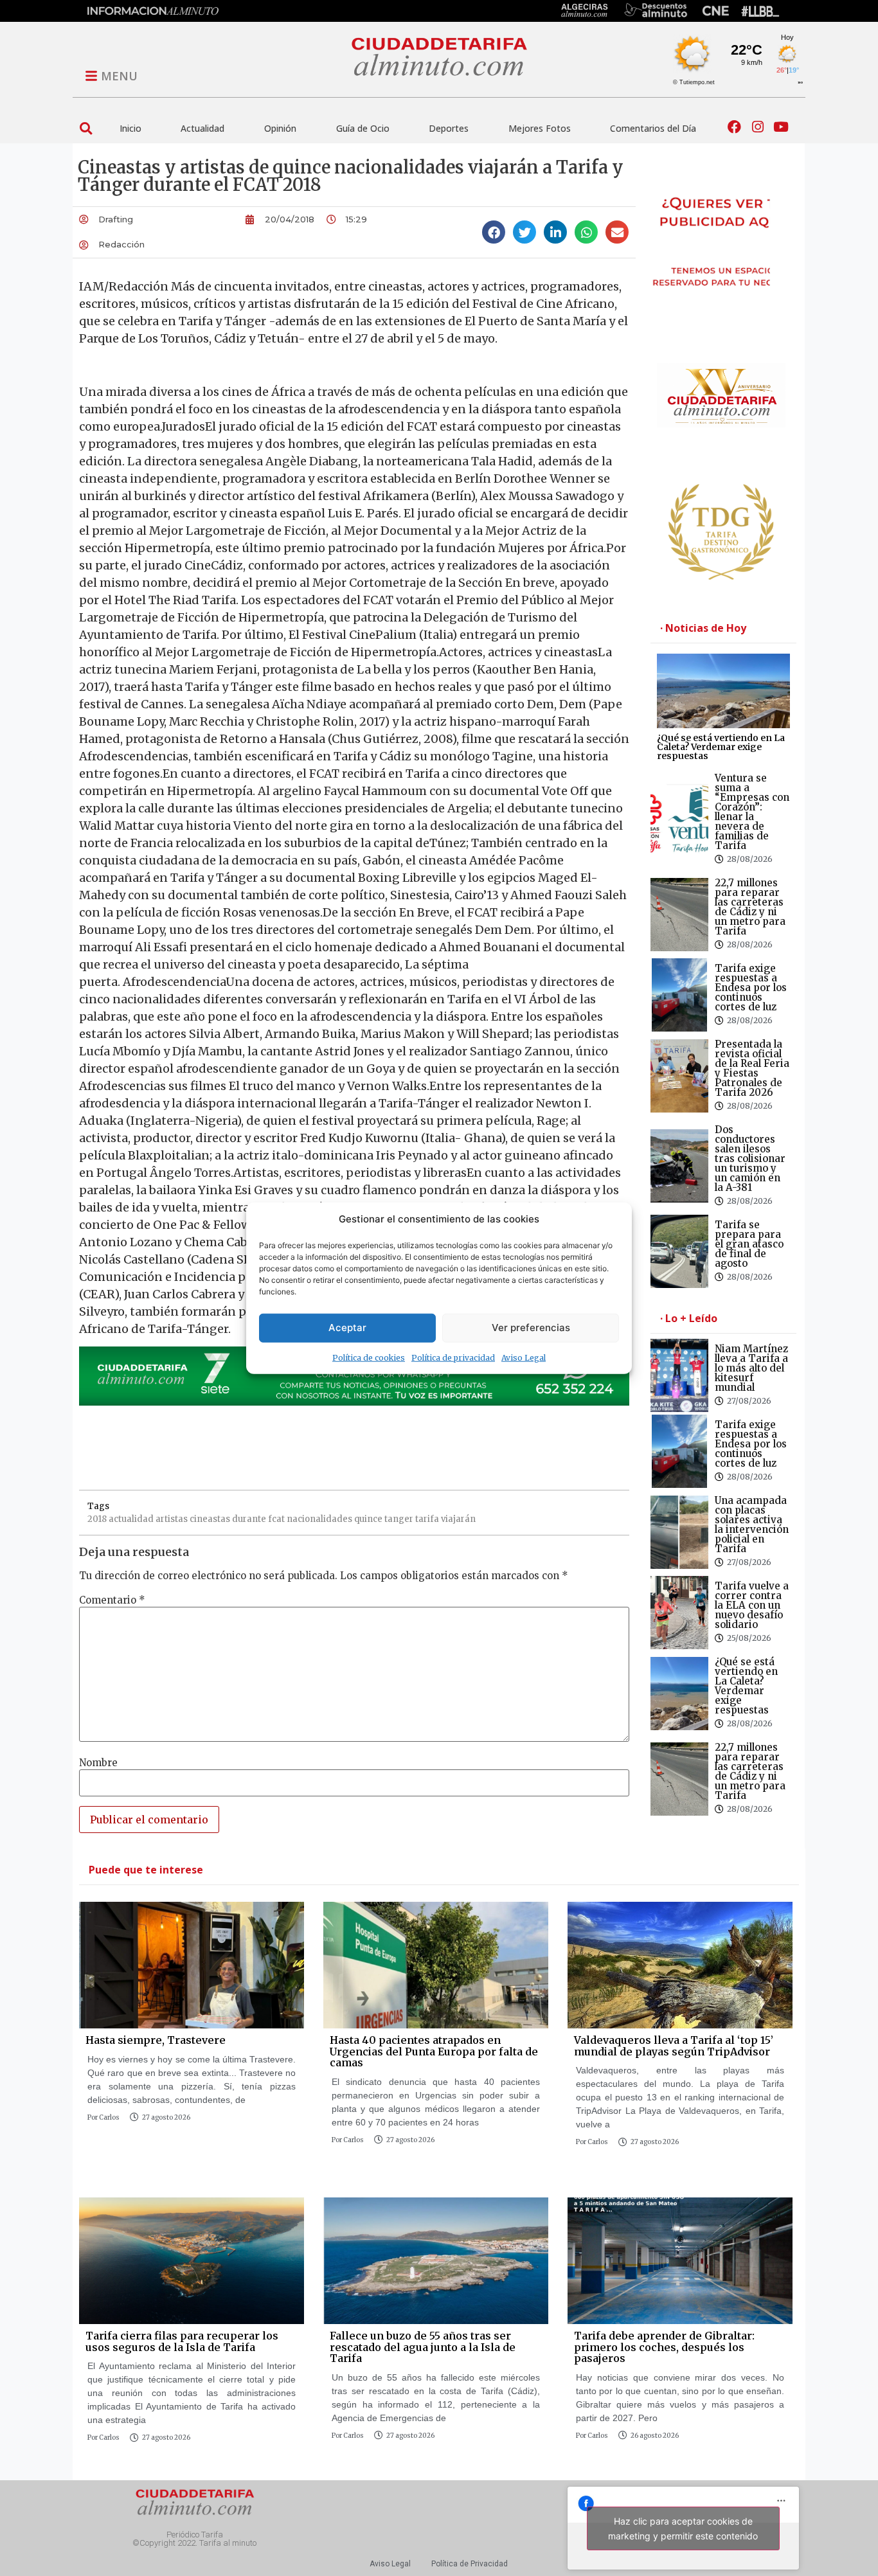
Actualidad (202, 128)
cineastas (210, 1519)
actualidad (131, 1519)
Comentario (112, 1600)
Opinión (280, 128)
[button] (86, 128)
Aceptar (347, 1328)
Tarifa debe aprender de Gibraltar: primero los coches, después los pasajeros (664, 2347)
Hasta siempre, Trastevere (156, 2040)
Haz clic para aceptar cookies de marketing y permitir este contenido (683, 2528)
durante (249, 1519)
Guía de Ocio (363, 128)
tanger (399, 1519)
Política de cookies (369, 1357)
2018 (97, 1519)
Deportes (449, 128)
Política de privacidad (453, 1357)
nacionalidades (319, 1519)
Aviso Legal (524, 1357)
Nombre (98, 1763)
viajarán (458, 1519)
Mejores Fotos (540, 128)
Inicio (130, 128)
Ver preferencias (531, 1328)
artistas (172, 1519)
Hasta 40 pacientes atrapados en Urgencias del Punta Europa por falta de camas (434, 2051)
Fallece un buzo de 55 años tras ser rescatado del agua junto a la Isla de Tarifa (423, 2347)
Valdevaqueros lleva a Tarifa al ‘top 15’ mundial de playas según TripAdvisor (674, 2046)
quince (368, 1519)
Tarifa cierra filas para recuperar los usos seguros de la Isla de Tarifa (182, 2341)
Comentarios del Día (653, 128)
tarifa (427, 1519)
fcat (276, 1519)
